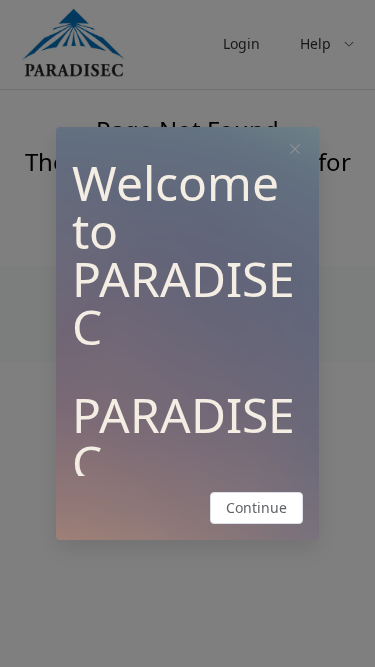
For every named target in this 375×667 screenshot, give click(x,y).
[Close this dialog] (295, 151)
